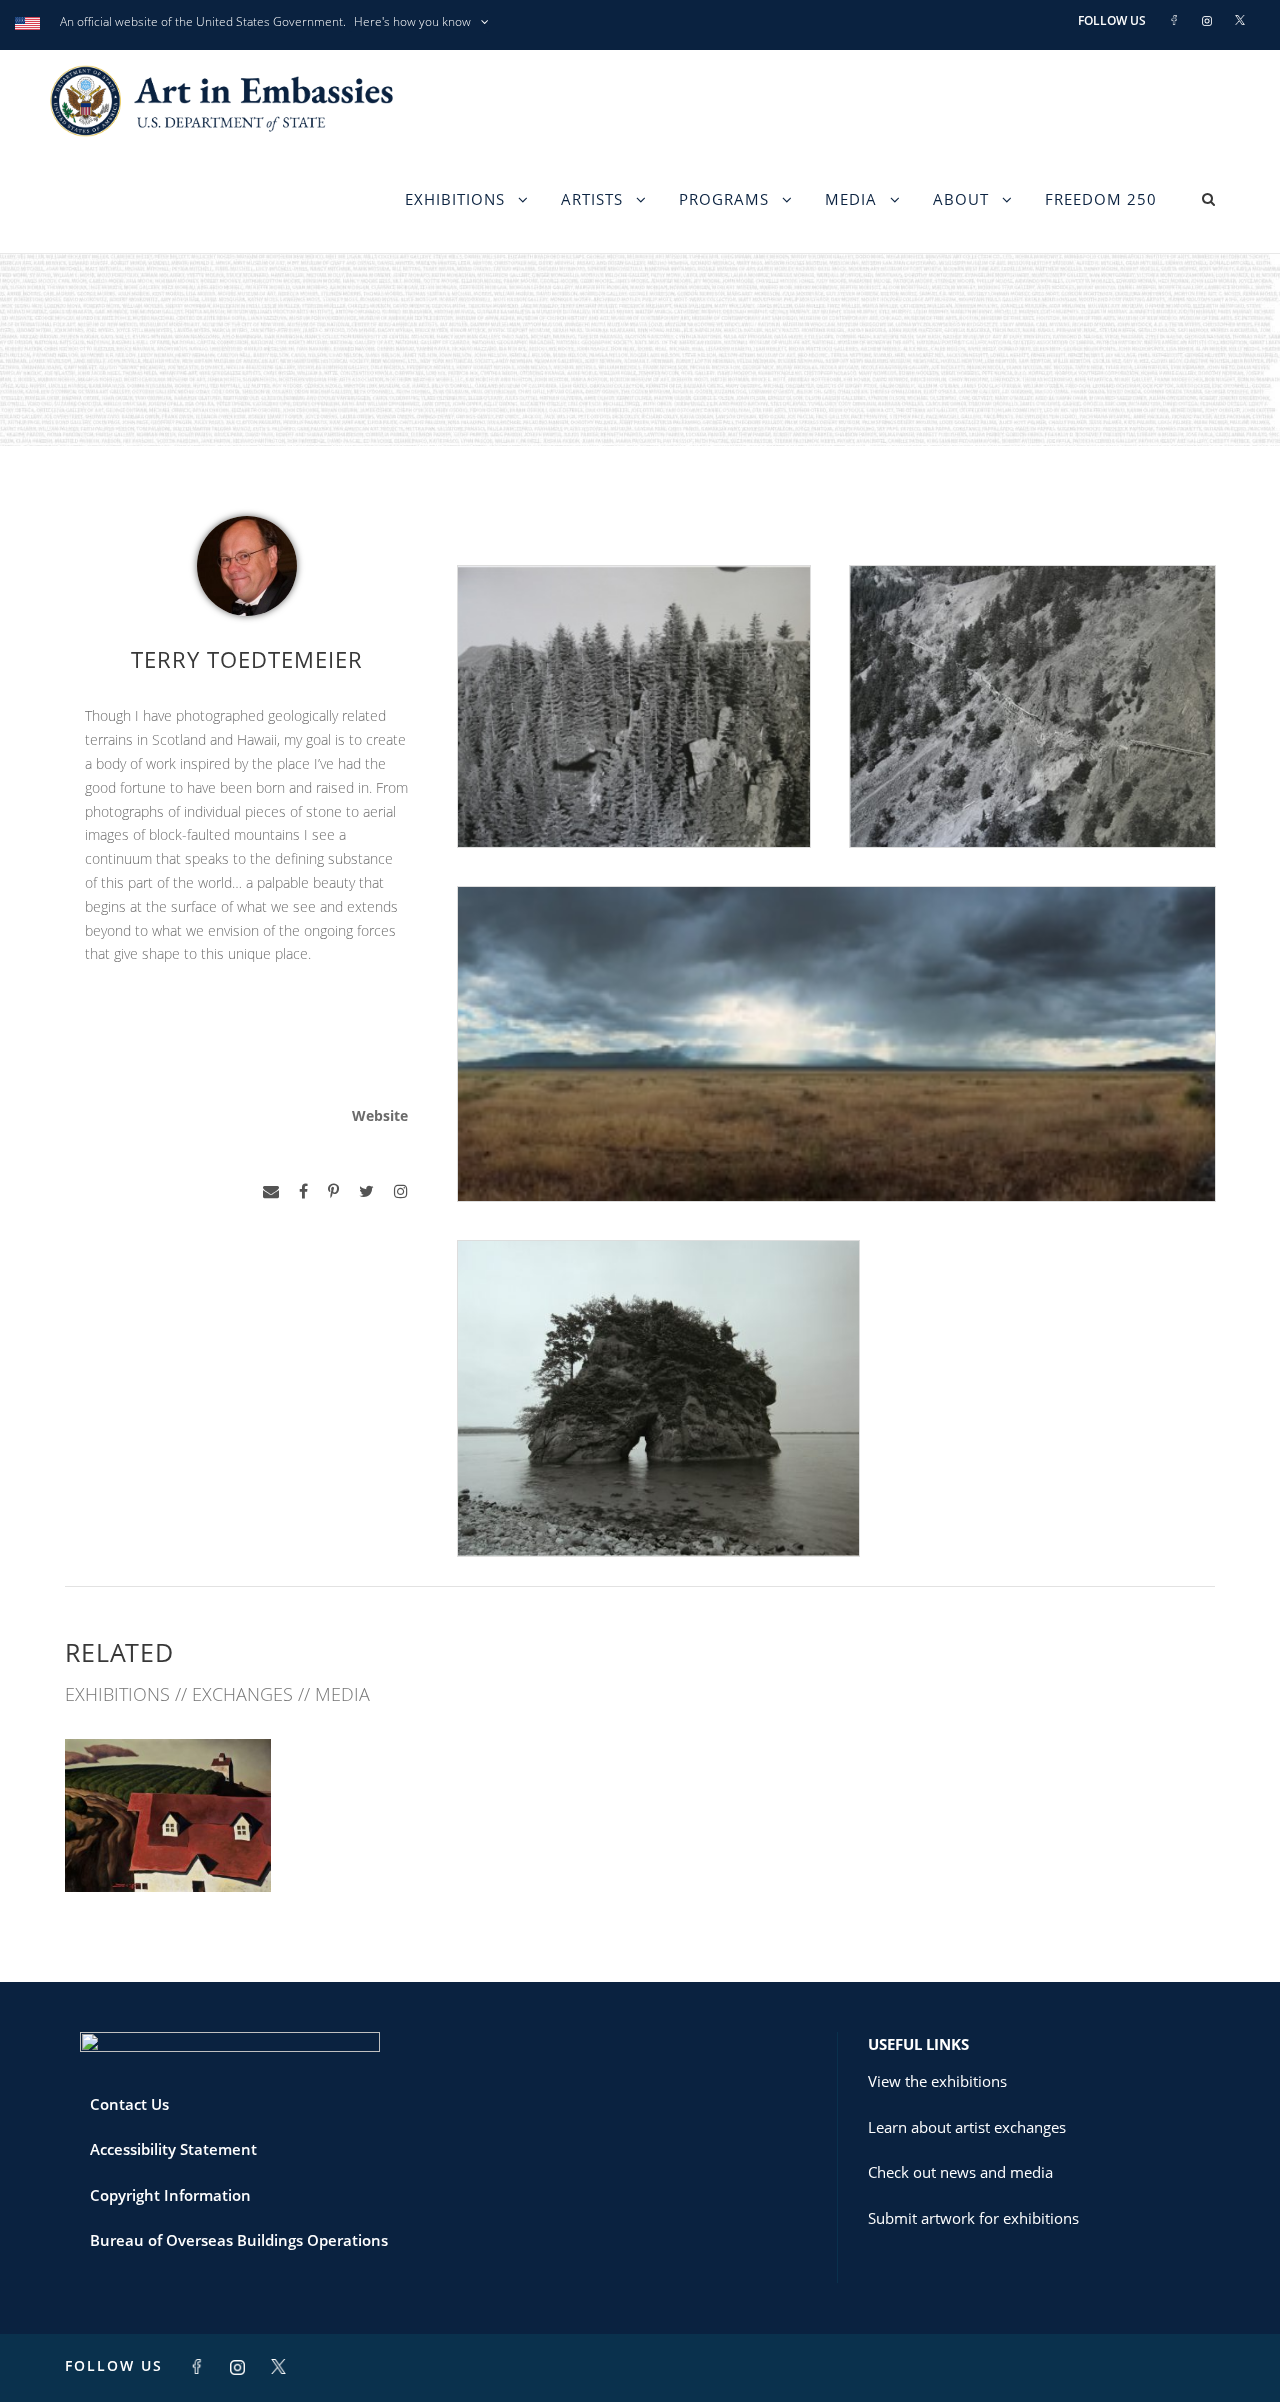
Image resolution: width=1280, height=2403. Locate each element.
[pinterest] (333, 1191)
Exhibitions (455, 199)
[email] (271, 1191)
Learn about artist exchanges (967, 2127)
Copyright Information (170, 2195)
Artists (592, 199)
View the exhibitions (937, 2081)
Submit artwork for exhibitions (973, 2218)
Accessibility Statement (173, 2149)
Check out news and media (960, 2172)
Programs (724, 199)
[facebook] (303, 1191)
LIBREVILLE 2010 (168, 1847)
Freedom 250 (1101, 199)
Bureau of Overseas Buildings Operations (239, 2240)
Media (851, 199)
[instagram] (401, 1191)
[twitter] (366, 1191)
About (961, 199)
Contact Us (129, 2104)
